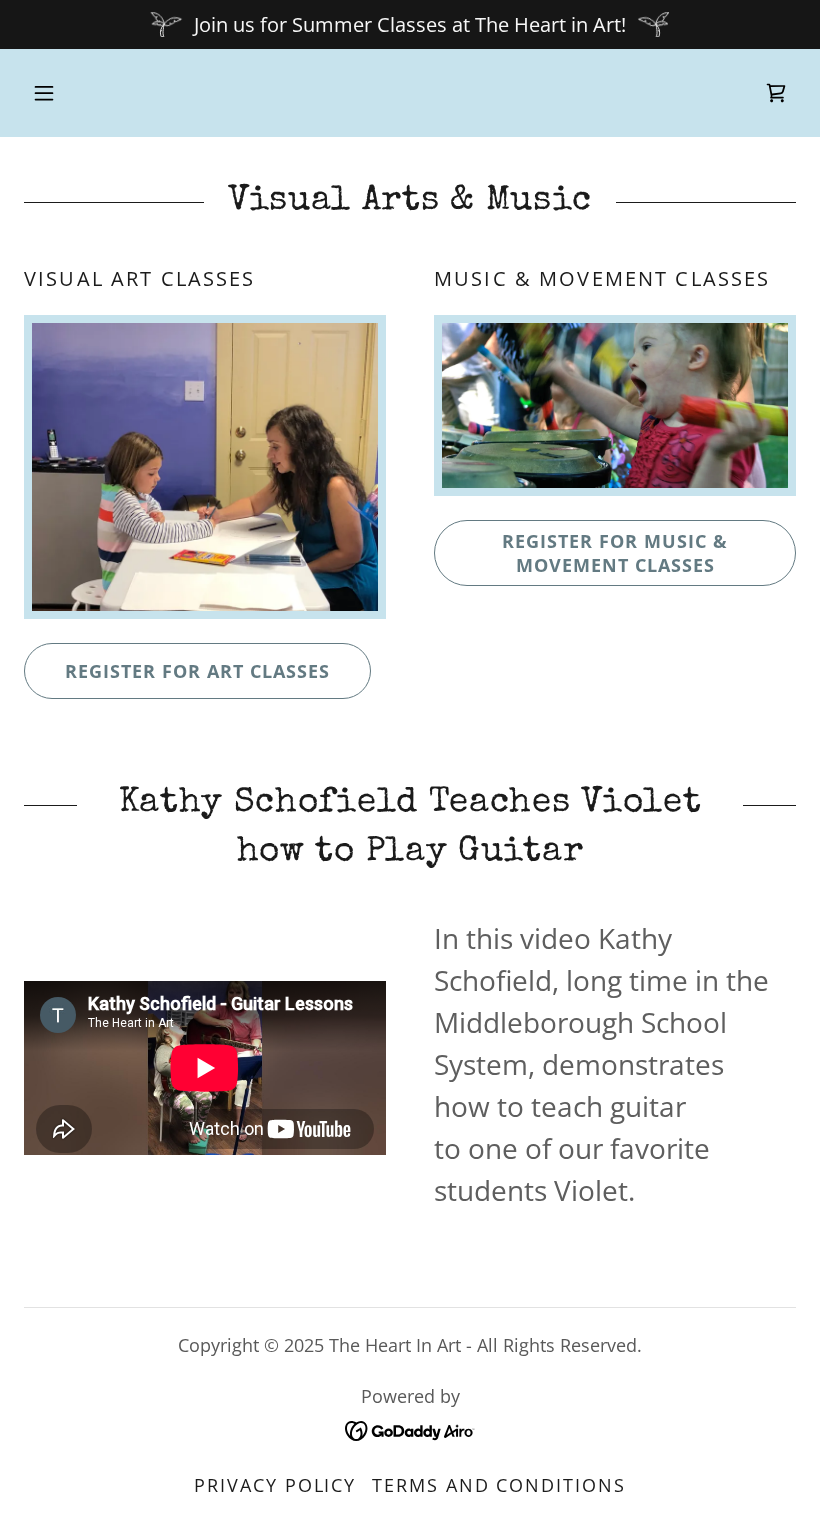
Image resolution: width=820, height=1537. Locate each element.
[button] (44, 93)
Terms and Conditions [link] (499, 1485)
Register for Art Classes (197, 671)
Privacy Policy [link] (275, 1485)
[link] (776, 93)
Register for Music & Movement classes (615, 553)
